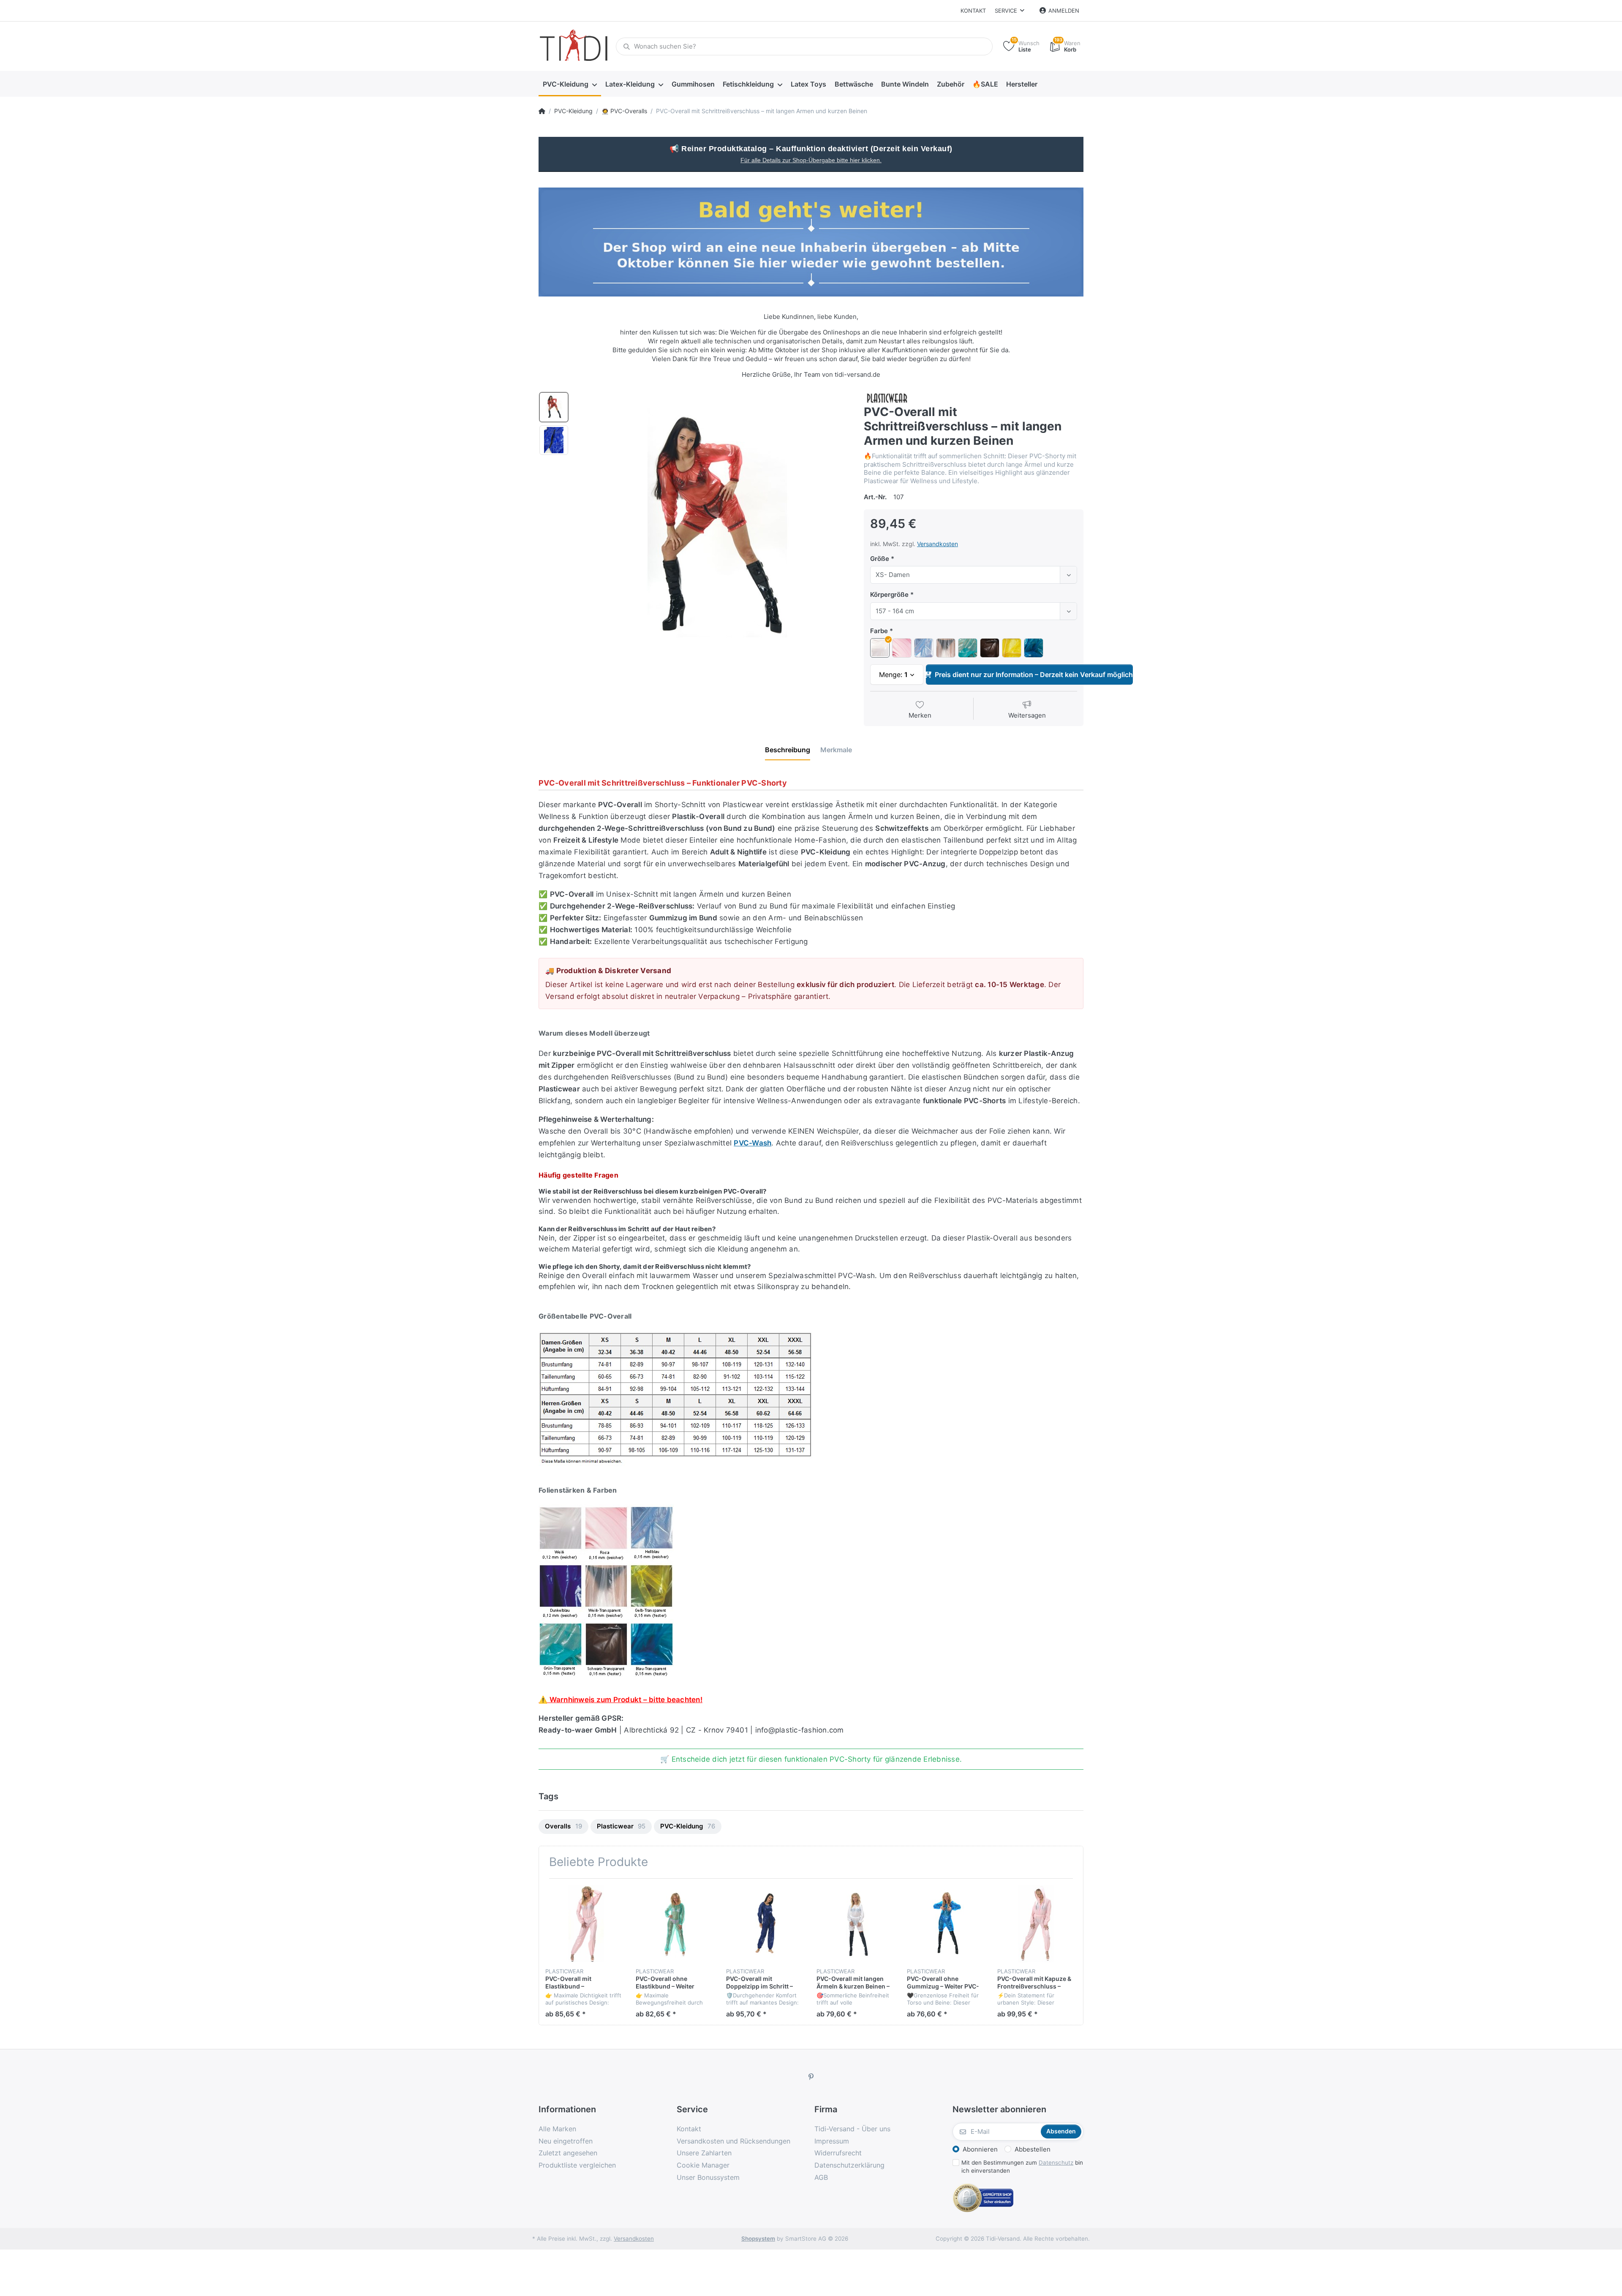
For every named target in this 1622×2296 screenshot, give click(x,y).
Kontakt (973, 11)
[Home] (542, 111)
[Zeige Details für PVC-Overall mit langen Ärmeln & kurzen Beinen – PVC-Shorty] (855, 1924)
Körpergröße (889, 594)
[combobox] (974, 575)
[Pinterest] (811, 2077)
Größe (880, 559)
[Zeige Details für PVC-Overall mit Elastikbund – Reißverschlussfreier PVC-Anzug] (584, 1924)
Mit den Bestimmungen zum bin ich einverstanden (1022, 2167)
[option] (713, 528)
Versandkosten (938, 544)
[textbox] (966, 575)
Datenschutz (1056, 2163)
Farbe (879, 631)
